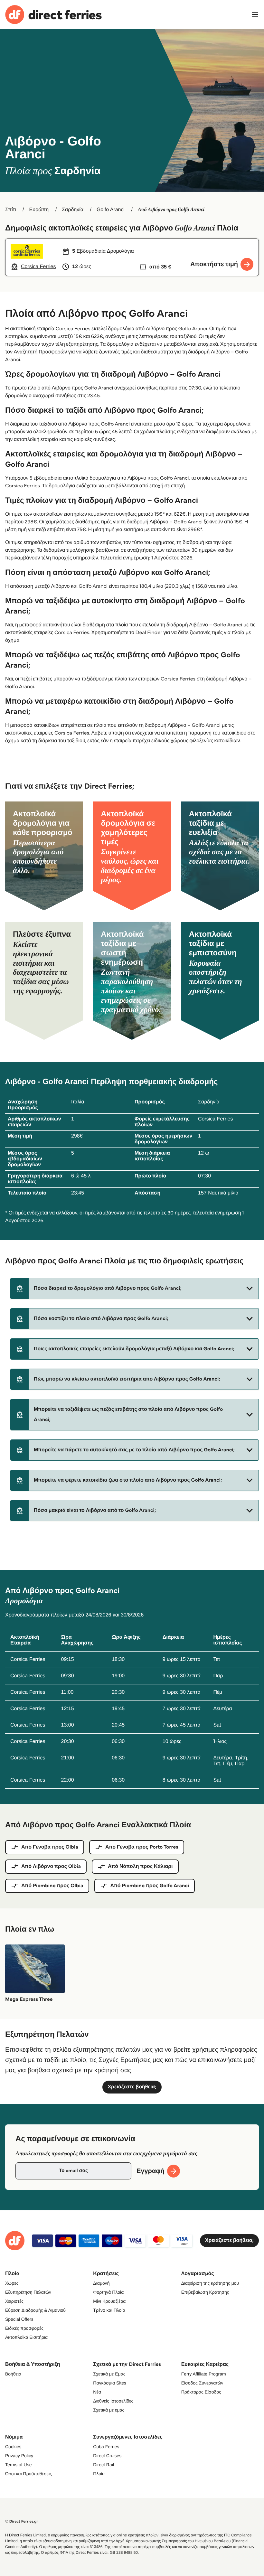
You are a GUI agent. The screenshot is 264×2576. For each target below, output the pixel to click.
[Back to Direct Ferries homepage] (53, 15)
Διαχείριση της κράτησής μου (210, 2283)
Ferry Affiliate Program (204, 2374)
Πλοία (99, 2474)
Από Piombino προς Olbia (52, 1886)
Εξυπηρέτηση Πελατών (28, 2292)
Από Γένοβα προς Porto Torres (142, 1847)
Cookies (13, 2447)
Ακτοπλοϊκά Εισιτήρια (26, 2337)
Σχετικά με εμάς (109, 2410)
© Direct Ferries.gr (22, 2521)
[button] (135, 1288)
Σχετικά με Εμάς (109, 2374)
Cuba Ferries (106, 2447)
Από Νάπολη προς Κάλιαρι (140, 1866)
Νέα (97, 2392)
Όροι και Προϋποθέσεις (28, 2474)
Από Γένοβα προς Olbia (50, 1847)
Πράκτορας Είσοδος (201, 2392)
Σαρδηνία (73, 210)
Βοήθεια (13, 2374)
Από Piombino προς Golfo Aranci (150, 1886)
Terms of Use (18, 2465)
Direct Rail (104, 2465)
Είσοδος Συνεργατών (202, 2383)
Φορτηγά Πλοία (108, 2292)
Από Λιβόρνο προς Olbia (51, 1866)
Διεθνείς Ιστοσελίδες (113, 2401)
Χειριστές (14, 2301)
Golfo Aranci (111, 210)
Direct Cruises (107, 2456)
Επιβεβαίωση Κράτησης (205, 2292)
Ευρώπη (39, 210)
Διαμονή (101, 2283)
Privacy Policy (19, 2456)
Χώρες (12, 2283)
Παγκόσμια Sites (110, 2383)
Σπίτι (11, 210)
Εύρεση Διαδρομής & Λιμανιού (35, 2310)
